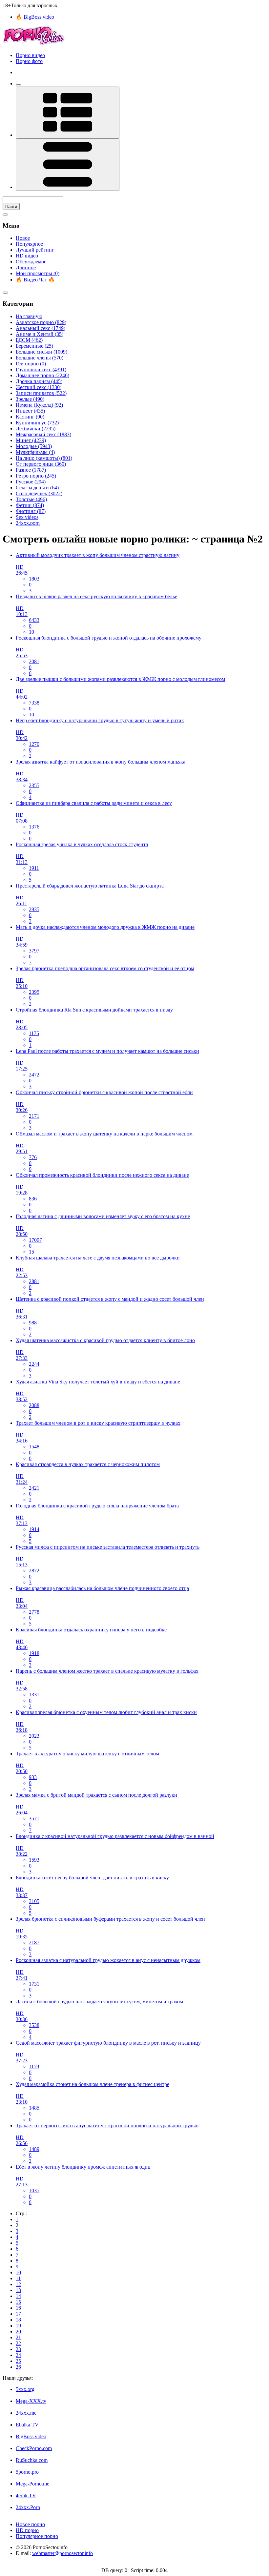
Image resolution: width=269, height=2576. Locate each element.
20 (18, 2331)
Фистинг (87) (31, 511)
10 (18, 2272)
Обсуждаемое (31, 262)
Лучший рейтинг (35, 250)
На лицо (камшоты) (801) (44, 458)
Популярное (29, 244)
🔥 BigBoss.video (35, 17)
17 (18, 2314)
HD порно (27, 2530)
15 (18, 2302)
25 (18, 2361)
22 (18, 2343)
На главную (29, 316)
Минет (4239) (31, 440)
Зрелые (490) (30, 399)
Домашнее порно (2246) (42, 375)
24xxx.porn (28, 523)
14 (18, 2296)
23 (18, 2349)
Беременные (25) (34, 346)
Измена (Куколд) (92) (39, 405)
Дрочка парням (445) (39, 381)
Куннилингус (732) (37, 423)
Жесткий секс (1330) (39, 387)
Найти (11, 206)
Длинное (26, 267)
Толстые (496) (31, 499)
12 (18, 2284)
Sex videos (27, 517)
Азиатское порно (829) (41, 322)
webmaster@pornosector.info (62, 2553)
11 (18, 2278)
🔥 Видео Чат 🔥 (35, 280)
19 (18, 2326)
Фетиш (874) (30, 505)
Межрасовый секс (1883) (43, 434)
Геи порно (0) (31, 364)
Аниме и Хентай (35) (40, 334)
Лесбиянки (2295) (36, 429)
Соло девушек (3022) (39, 493)
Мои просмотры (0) (38, 273)
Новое (23, 238)
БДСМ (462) (29, 340)
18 (18, 2320)
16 (18, 2308)
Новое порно (30, 2524)
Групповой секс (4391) (41, 369)
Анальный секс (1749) (41, 328)
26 (18, 2367)
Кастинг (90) (30, 417)
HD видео (27, 256)
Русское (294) (31, 482)
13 (18, 2290)
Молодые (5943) (34, 446)
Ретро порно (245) (36, 476)
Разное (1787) (31, 470)
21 (18, 2337)
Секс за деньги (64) (37, 488)
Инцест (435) (30, 411)
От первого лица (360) (41, 464)
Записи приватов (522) (41, 393)
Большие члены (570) (40, 358)
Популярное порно (37, 2536)
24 (18, 2355)
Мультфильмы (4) (35, 452)
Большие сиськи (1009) (41, 352)
